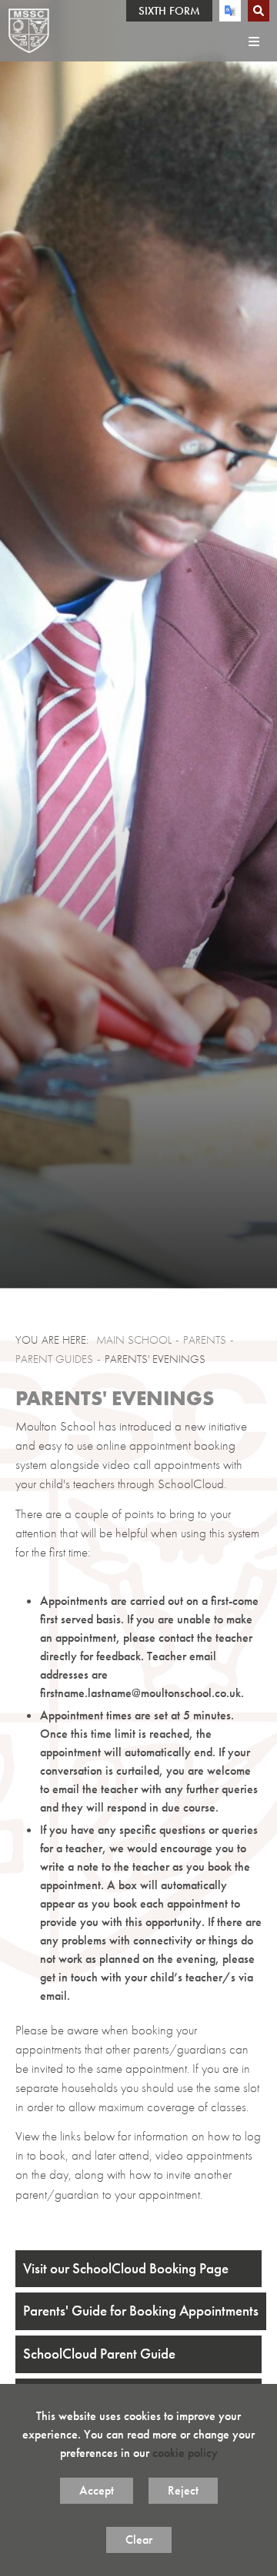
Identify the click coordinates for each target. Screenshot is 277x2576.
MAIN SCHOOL (134, 1340)
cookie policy (185, 2453)
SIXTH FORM (169, 11)
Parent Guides (54, 1359)
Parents (205, 1340)
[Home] (29, 31)
